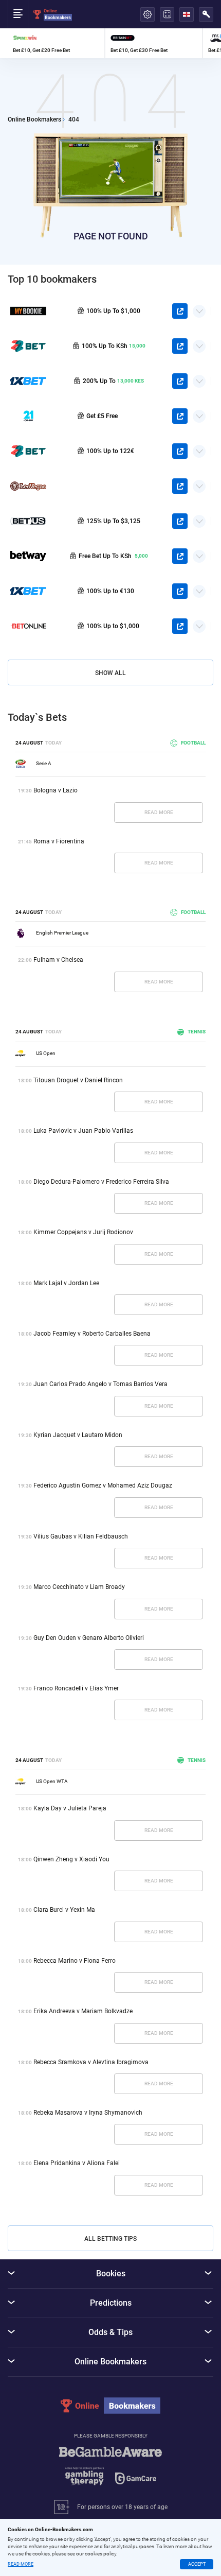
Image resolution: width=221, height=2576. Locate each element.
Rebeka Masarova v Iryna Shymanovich (88, 2113)
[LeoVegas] (28, 486)
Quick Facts (199, 307)
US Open (46, 1053)
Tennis (197, 1032)
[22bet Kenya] (28, 346)
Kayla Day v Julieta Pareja (70, 1808)
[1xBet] (28, 591)
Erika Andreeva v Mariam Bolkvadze (83, 2011)
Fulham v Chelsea (58, 960)
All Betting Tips (110, 2239)
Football (193, 743)
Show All (110, 673)
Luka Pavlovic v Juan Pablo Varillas (83, 1131)
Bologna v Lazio (56, 790)
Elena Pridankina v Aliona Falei (77, 2163)
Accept (197, 2564)
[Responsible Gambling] (110, 2471)
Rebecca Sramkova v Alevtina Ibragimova (91, 2062)
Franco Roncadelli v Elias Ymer (76, 1688)
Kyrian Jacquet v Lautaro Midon (78, 1435)
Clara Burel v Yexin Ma (64, 1910)
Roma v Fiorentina (59, 841)
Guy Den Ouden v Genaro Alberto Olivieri (89, 1638)
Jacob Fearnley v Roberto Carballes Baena (92, 1334)
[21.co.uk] (28, 416)
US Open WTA (52, 1781)
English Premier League (62, 933)
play (180, 311)
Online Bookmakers (34, 120)
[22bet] (28, 451)
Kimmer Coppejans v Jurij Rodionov (83, 1232)
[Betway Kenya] (28, 556)
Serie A (44, 763)
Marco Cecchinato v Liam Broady (79, 1587)
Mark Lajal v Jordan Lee (66, 1283)
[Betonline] (28, 626)
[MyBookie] (28, 311)
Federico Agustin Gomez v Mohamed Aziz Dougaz (103, 1485)
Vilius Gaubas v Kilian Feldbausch (81, 1536)
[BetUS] (28, 521)
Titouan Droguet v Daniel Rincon (78, 1080)
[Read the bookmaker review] (56, 43)
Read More (159, 812)
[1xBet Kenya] (28, 381)
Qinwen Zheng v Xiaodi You (71, 1859)
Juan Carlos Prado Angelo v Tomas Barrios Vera (100, 1384)
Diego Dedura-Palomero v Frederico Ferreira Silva (101, 1182)
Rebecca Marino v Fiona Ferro (75, 1961)
